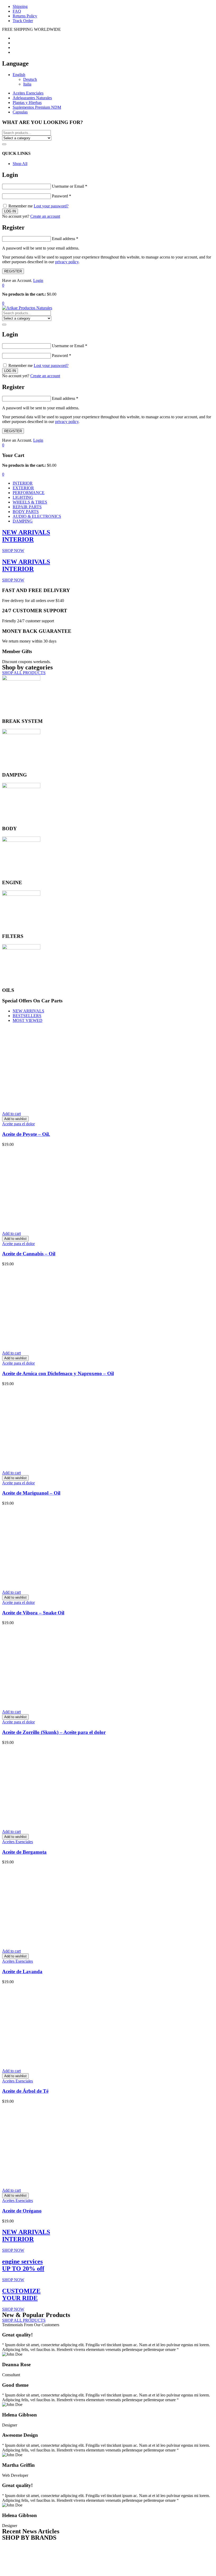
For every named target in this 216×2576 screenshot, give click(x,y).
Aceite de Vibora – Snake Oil (33, 1613)
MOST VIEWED (28, 1020)
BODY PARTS (26, 512)
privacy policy (67, 262)
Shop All (20, 164)
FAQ (17, 11)
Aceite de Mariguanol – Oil (31, 1493)
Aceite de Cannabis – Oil (29, 1254)
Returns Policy (25, 16)
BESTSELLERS (27, 1016)
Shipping (20, 6)
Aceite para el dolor (18, 1124)
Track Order (23, 21)
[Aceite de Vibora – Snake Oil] (81, 1583)
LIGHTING (23, 497)
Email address (65, 239)
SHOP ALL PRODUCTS (24, 673)
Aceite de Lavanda (22, 1971)
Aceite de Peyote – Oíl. (26, 1134)
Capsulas (20, 112)
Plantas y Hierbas (27, 103)
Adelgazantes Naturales (32, 98)
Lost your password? (51, 206)
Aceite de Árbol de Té (25, 2091)
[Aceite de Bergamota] (81, 1822)
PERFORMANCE (29, 493)
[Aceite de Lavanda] (81, 1942)
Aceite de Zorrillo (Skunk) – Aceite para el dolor (54, 1732)
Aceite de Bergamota (24, 1852)
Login (38, 280)
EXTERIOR (23, 488)
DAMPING (23, 521)
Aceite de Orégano (22, 2211)
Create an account (45, 216)
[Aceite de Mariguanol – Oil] (81, 1464)
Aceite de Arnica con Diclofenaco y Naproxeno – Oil (58, 1373)
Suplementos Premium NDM (37, 107)
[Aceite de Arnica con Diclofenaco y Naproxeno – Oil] (81, 1344)
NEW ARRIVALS (28, 1011)
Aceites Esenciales (28, 93)
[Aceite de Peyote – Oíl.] (81, 1105)
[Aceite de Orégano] (81, 2181)
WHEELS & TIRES (30, 502)
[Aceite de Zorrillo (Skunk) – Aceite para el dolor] (81, 1703)
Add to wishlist (15, 1119)
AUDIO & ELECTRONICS (37, 516)
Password (62, 196)
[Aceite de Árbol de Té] (81, 2062)
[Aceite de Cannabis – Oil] (81, 1224)
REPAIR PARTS (27, 507)
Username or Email (70, 186)
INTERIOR (23, 483)
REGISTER (13, 271)
